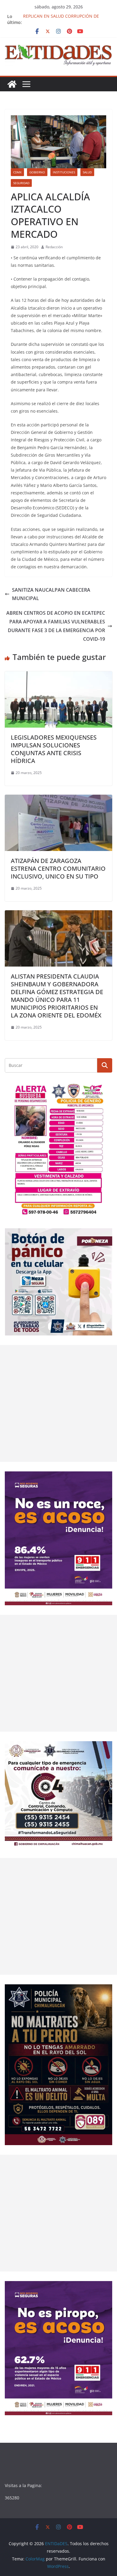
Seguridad (21, 183)
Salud (87, 172)
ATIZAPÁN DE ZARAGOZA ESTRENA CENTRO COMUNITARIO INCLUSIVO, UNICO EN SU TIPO (58, 868)
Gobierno (37, 172)
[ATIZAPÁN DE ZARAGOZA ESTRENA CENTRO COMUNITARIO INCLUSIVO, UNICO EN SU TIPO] (58, 799)
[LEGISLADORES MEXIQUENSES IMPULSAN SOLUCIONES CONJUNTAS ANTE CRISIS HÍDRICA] (58, 676)
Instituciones (64, 172)
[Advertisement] (58, 1403)
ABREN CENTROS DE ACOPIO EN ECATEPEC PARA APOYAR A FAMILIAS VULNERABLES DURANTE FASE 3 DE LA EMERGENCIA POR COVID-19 (56, 626)
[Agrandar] (104, 1090)
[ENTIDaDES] (12, 84)
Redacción (54, 247)
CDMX (17, 172)
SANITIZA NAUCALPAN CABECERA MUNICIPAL (51, 594)
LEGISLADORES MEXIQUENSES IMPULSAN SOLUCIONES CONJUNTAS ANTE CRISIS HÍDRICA (54, 749)
